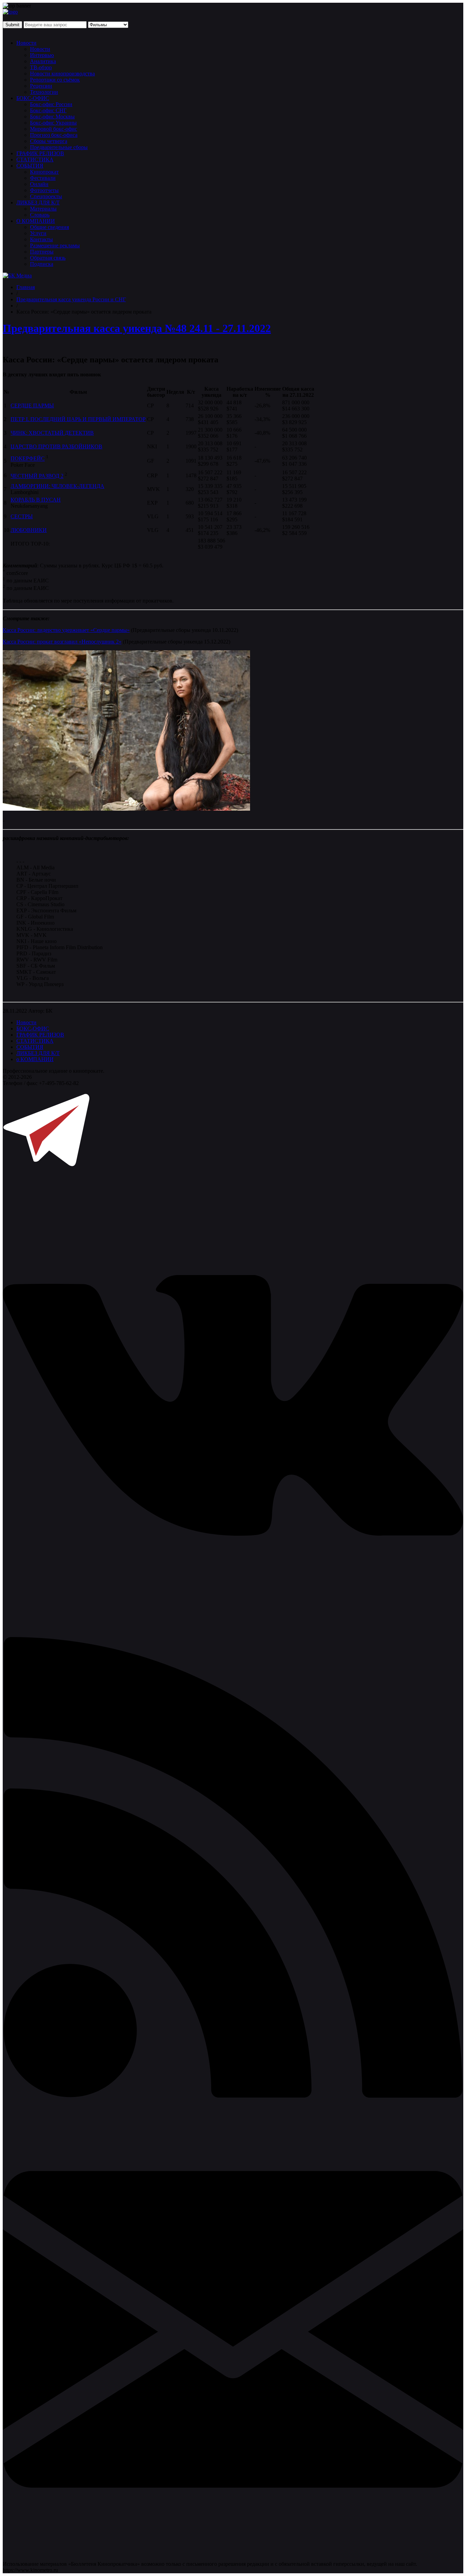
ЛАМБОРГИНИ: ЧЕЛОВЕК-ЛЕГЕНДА (57, 486)
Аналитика (43, 61)
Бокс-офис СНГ (48, 110)
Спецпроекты (46, 196)
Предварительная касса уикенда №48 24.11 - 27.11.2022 (137, 328)
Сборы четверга (49, 141)
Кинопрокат (44, 172)
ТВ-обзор (41, 67)
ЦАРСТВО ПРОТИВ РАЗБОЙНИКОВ (56, 446)
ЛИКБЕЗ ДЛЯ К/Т (38, 202)
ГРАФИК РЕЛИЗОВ (40, 153)
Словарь (40, 215)
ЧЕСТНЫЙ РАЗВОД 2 (37, 476)
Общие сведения (49, 227)
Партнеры (42, 252)
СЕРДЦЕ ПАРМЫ (32, 406)
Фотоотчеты (44, 190)
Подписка (42, 264)
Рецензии (41, 86)
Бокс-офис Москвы (52, 117)
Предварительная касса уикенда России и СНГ (71, 299)
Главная (26, 287)
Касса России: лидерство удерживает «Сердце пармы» (66, 630)
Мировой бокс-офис (54, 129)
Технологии (44, 92)
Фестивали (43, 178)
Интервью (42, 55)
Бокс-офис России (51, 104)
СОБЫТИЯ (30, 166)
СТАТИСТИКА (35, 160)
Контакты (41, 239)
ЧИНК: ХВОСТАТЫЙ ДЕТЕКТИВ (52, 433)
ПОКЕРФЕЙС (28, 459)
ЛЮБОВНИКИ (29, 530)
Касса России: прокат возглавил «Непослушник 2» (62, 642)
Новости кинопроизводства (62, 74)
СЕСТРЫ (22, 516)
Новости (26, 43)
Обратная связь (48, 258)
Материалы (43, 209)
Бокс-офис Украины (53, 123)
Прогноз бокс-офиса (54, 135)
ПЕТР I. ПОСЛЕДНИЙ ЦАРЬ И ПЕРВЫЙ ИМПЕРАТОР (78, 419)
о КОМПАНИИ (35, 1059)
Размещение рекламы (55, 245)
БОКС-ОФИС (33, 98)
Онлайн (39, 184)
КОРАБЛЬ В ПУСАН (36, 500)
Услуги (38, 233)
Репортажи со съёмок (55, 80)
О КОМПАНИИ (36, 221)
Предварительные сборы (59, 147)
